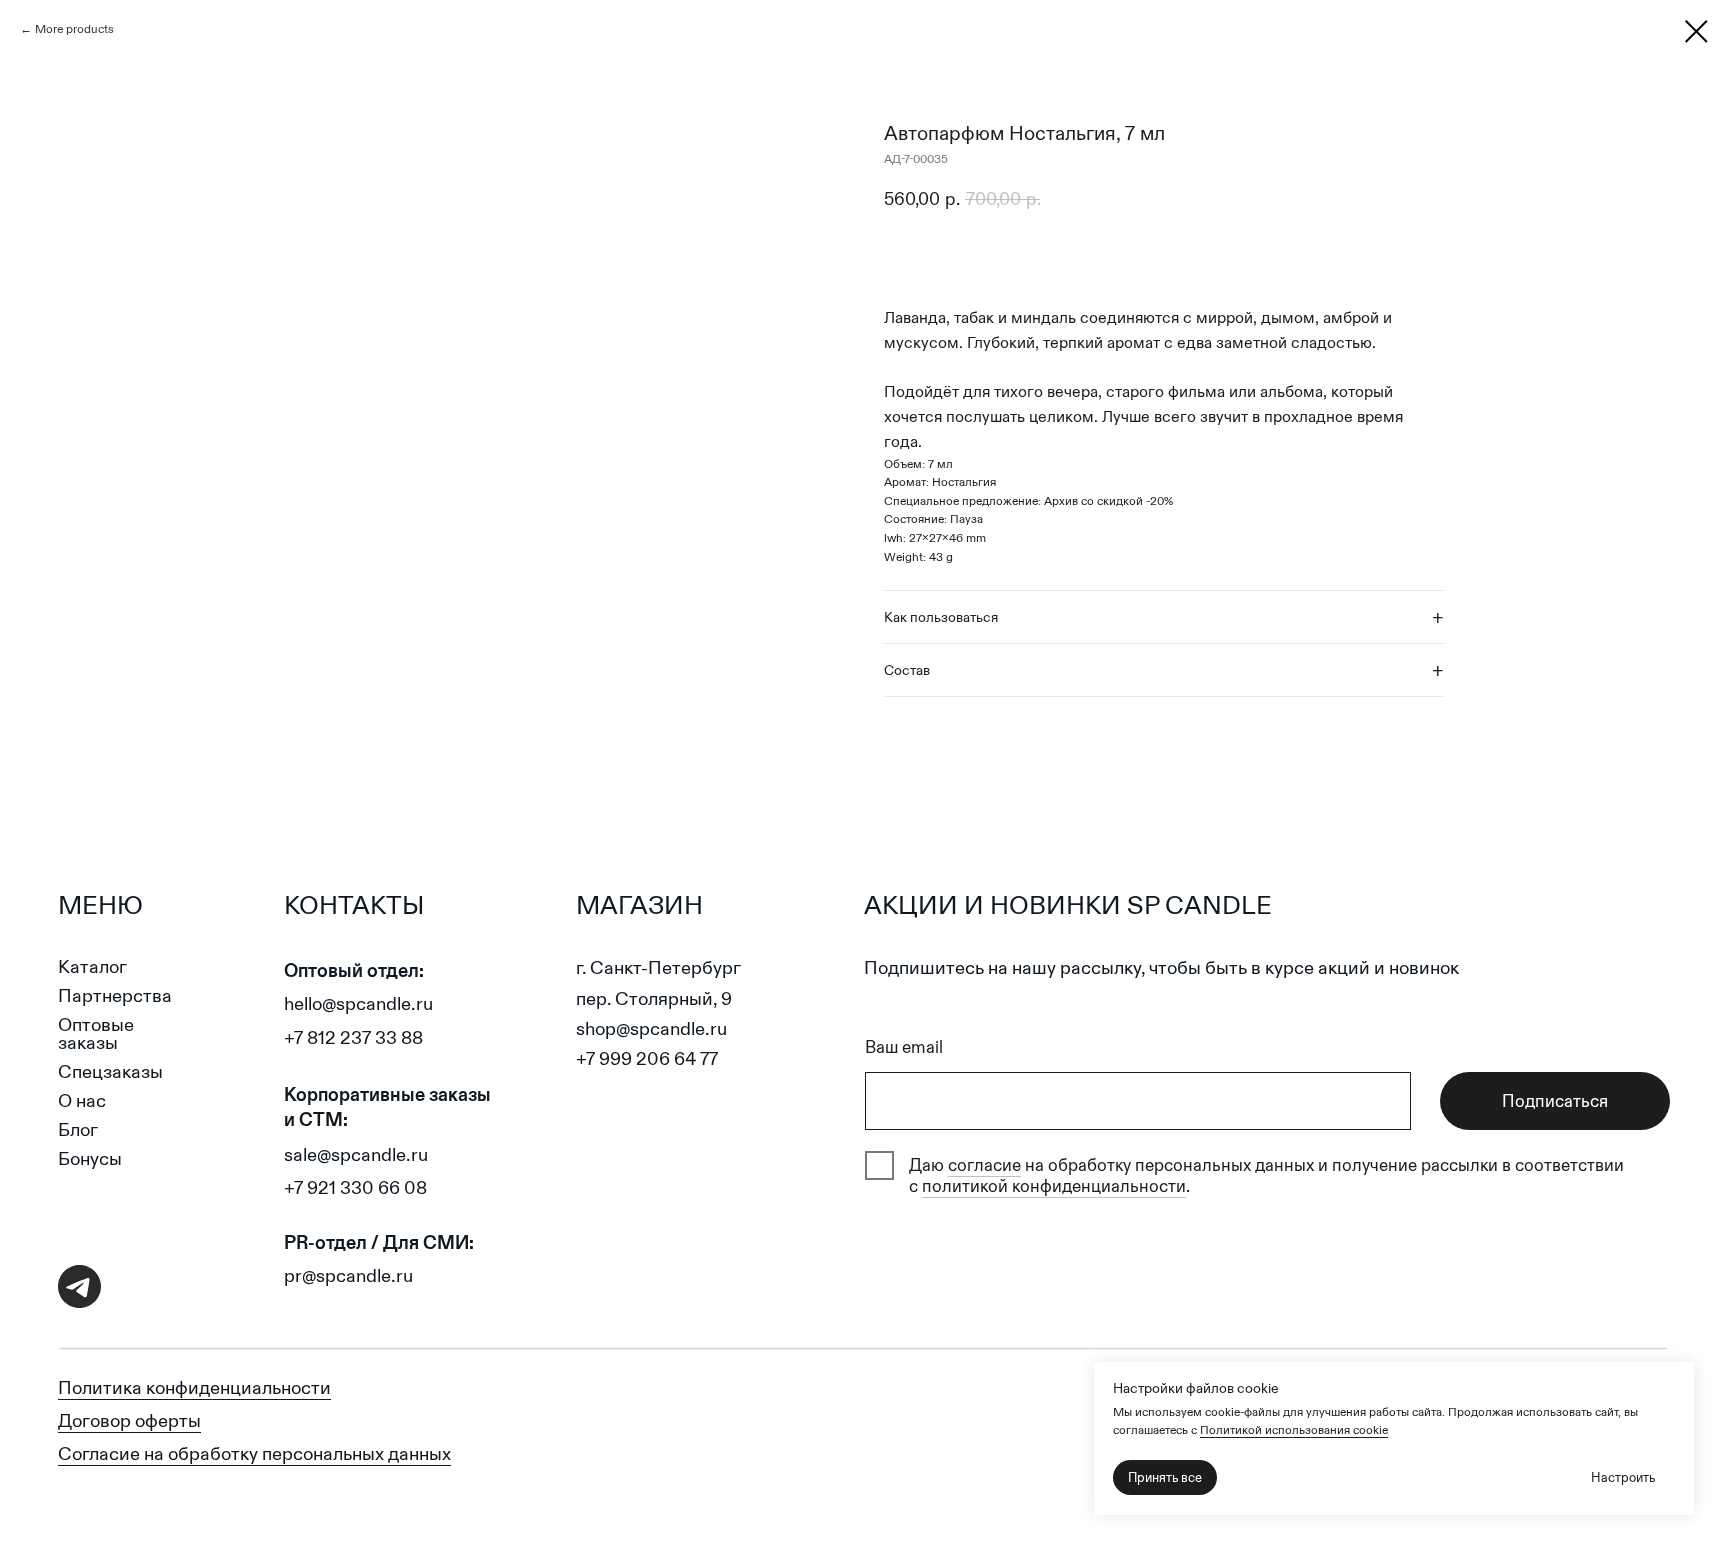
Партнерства (115, 995)
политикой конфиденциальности (1054, 1186)
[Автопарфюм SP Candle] (1696, 31)
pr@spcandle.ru (348, 1275)
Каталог (92, 966)
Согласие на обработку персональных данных (254, 1453)
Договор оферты (129, 1420)
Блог (78, 1129)
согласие (984, 1165)
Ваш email (904, 1047)
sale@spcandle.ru (356, 1154)
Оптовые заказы (96, 1034)
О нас (82, 1100)
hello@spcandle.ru (358, 1003)
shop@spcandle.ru (651, 1028)
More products (74, 28)
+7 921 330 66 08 (355, 1187)
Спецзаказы (110, 1071)
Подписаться (1555, 1101)
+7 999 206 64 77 (647, 1058)
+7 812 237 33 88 (353, 1037)
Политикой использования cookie (1294, 1429)
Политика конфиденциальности (194, 1387)
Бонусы (90, 1158)
